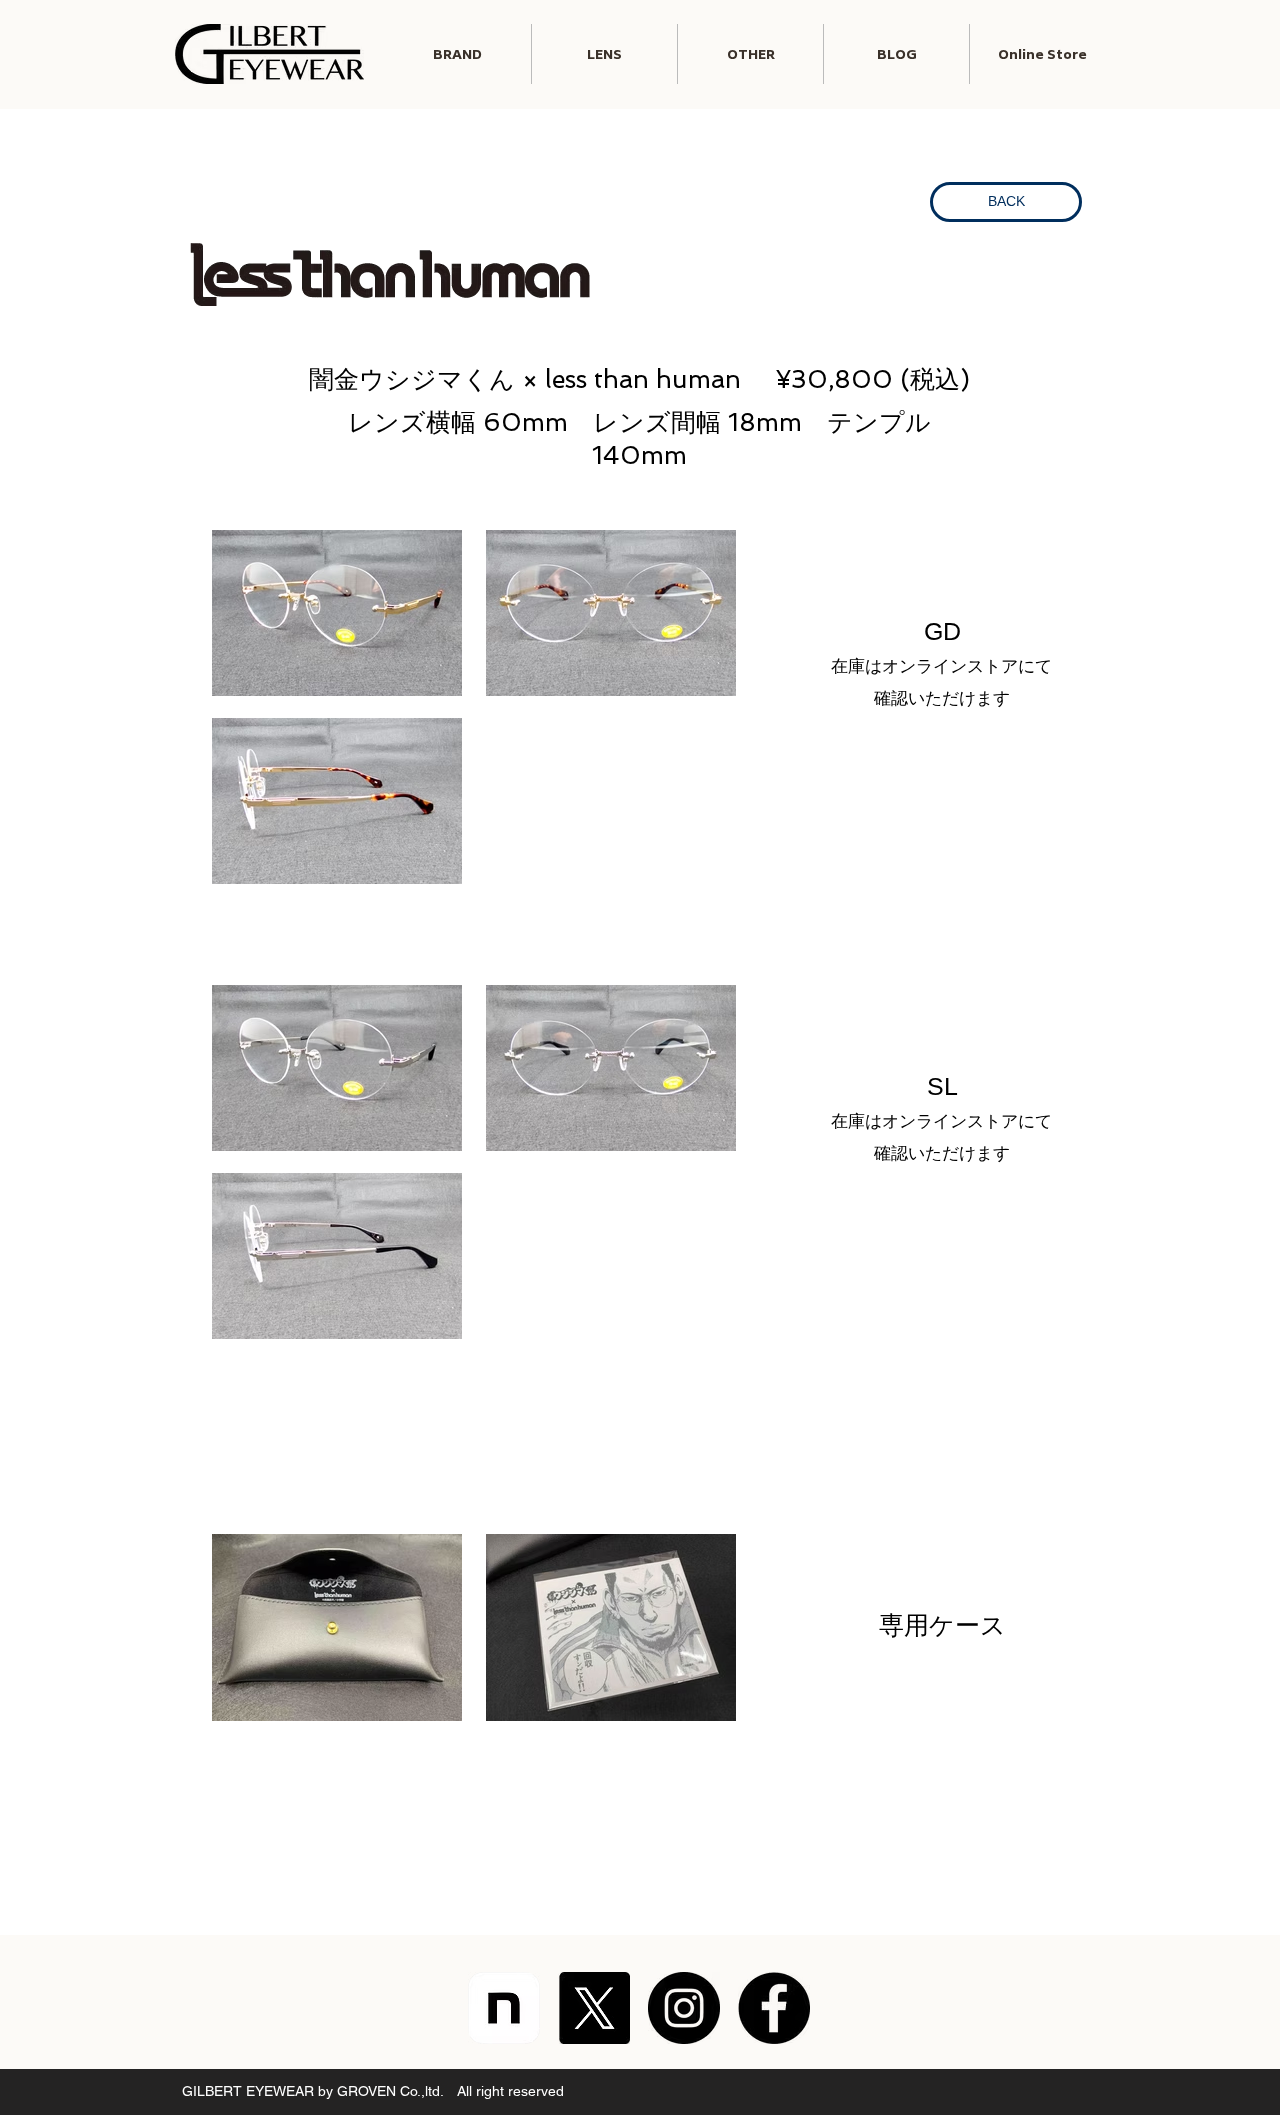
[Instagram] (684, 2008)
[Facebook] (774, 2008)
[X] (594, 2008)
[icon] (504, 2008)
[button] (604, 54)
